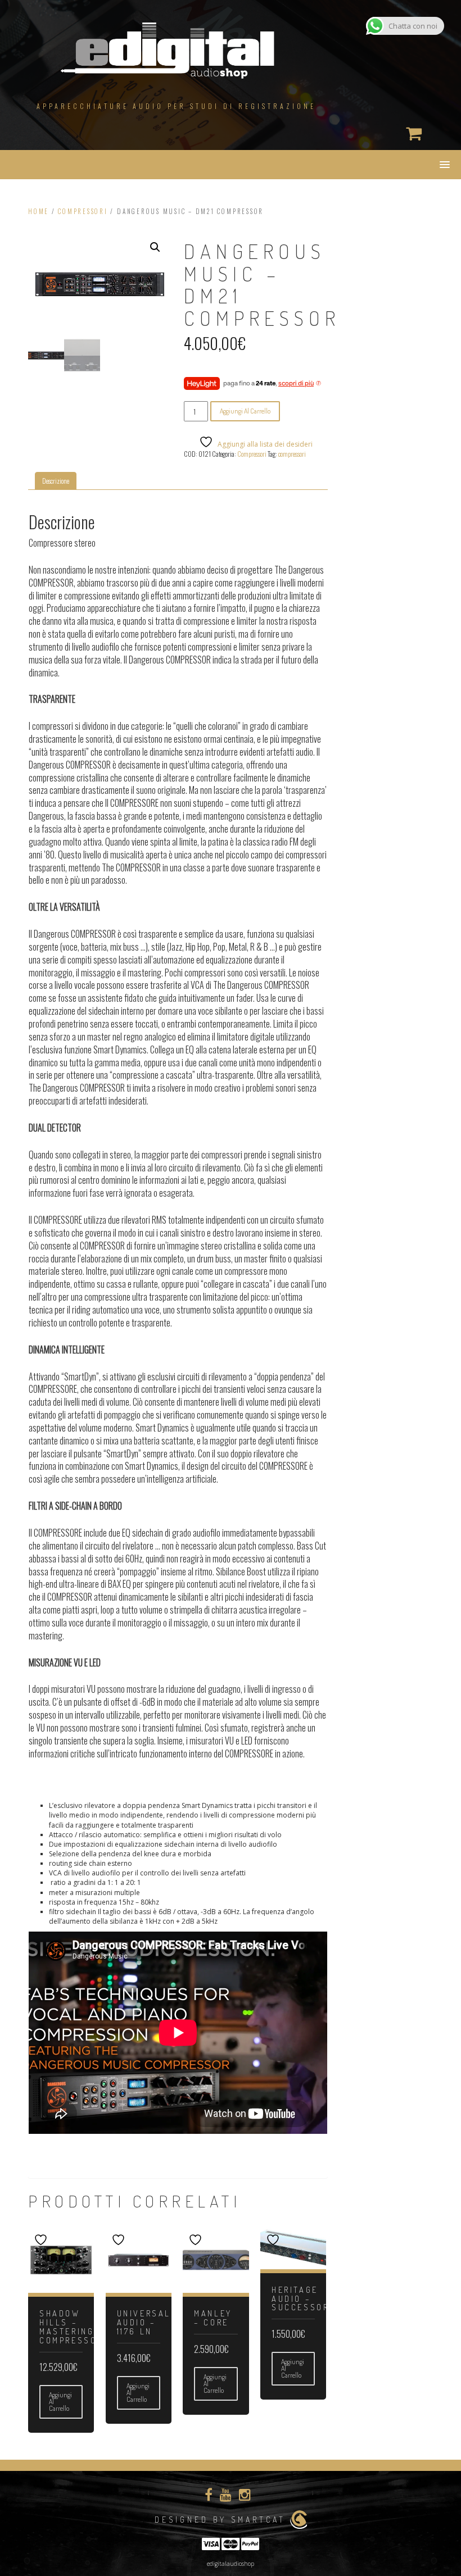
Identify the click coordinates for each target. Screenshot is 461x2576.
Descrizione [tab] (56, 481)
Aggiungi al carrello (245, 411)
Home (39, 211)
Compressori (83, 211)
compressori (292, 454)
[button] (155, 247)
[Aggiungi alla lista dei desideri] (42, 2240)
